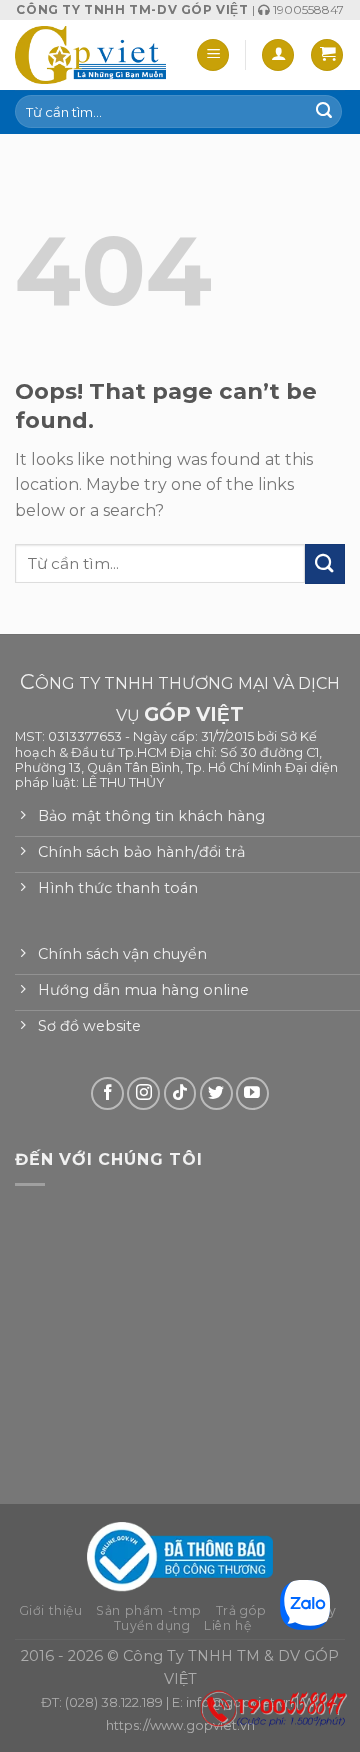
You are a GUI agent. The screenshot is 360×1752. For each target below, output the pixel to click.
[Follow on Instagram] (143, 1093)
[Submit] (324, 112)
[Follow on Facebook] (107, 1093)
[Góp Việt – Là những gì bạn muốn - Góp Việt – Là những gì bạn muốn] (90, 55)
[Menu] (213, 55)
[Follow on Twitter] (216, 1093)
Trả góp (241, 1610)
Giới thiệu (51, 1610)
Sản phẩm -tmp (149, 1610)
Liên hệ (227, 1625)
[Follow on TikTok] (180, 1093)
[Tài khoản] (278, 55)
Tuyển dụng (152, 1625)
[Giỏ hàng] (327, 55)
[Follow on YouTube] (252, 1093)
